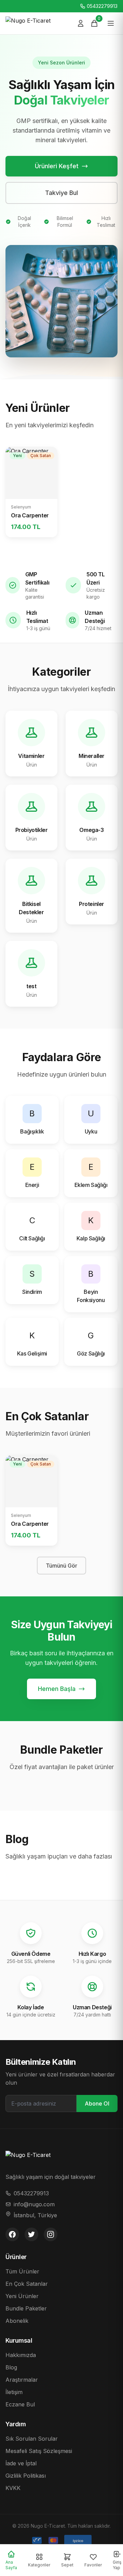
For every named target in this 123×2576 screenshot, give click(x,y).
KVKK (13, 2488)
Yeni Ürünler (22, 2296)
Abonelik (17, 2321)
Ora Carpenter (30, 515)
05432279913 (102, 6)
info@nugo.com (34, 2204)
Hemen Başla (57, 1689)
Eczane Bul (20, 2404)
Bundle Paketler (26, 2308)
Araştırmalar (22, 2380)
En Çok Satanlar (27, 2284)
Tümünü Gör (61, 1566)
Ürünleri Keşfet (57, 166)
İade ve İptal (21, 2463)
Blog (11, 2367)
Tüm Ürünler (22, 2271)
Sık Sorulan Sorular (32, 2439)
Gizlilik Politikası (26, 2476)
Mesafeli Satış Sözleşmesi (39, 2451)
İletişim (14, 2392)
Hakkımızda (21, 2355)
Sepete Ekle (28, 482)
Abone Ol (97, 2103)
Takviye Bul (61, 193)
